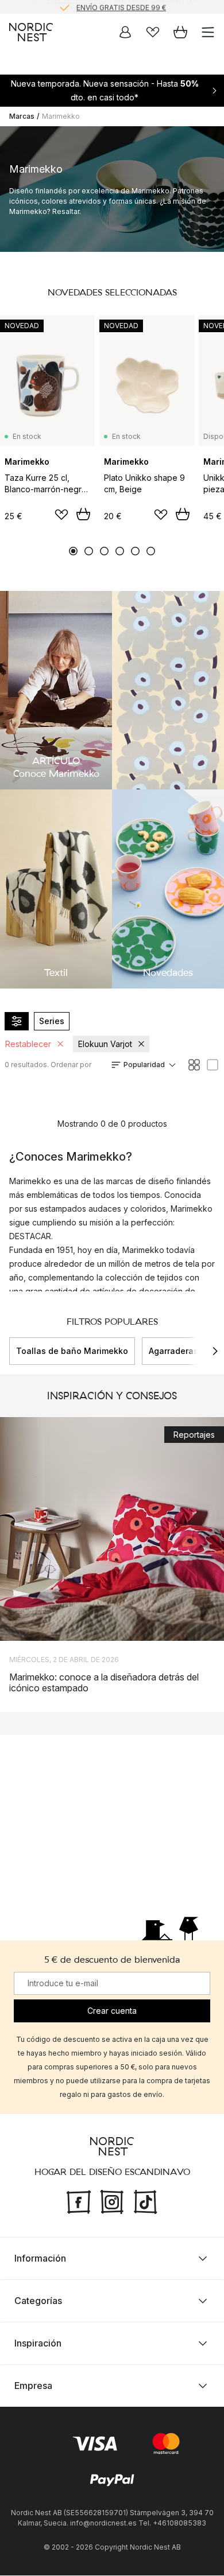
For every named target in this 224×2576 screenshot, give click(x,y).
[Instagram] (112, 2201)
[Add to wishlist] (61, 515)
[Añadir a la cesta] (83, 514)
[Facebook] (79, 2201)
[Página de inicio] (31, 32)
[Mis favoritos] (153, 32)
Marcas (22, 116)
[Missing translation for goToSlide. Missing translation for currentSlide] (73, 551)
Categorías (38, 2301)
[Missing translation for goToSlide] (89, 551)
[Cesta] (180, 32)
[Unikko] (168, 690)
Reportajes (194, 1435)
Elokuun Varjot (105, 1044)
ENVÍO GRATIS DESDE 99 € (121, 7)
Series (52, 1021)
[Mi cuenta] (125, 32)
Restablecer (28, 1044)
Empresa (33, 2386)
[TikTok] (145, 2201)
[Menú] (208, 32)
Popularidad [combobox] (144, 1065)
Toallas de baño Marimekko (72, 1351)
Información (40, 2259)
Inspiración (38, 2344)
